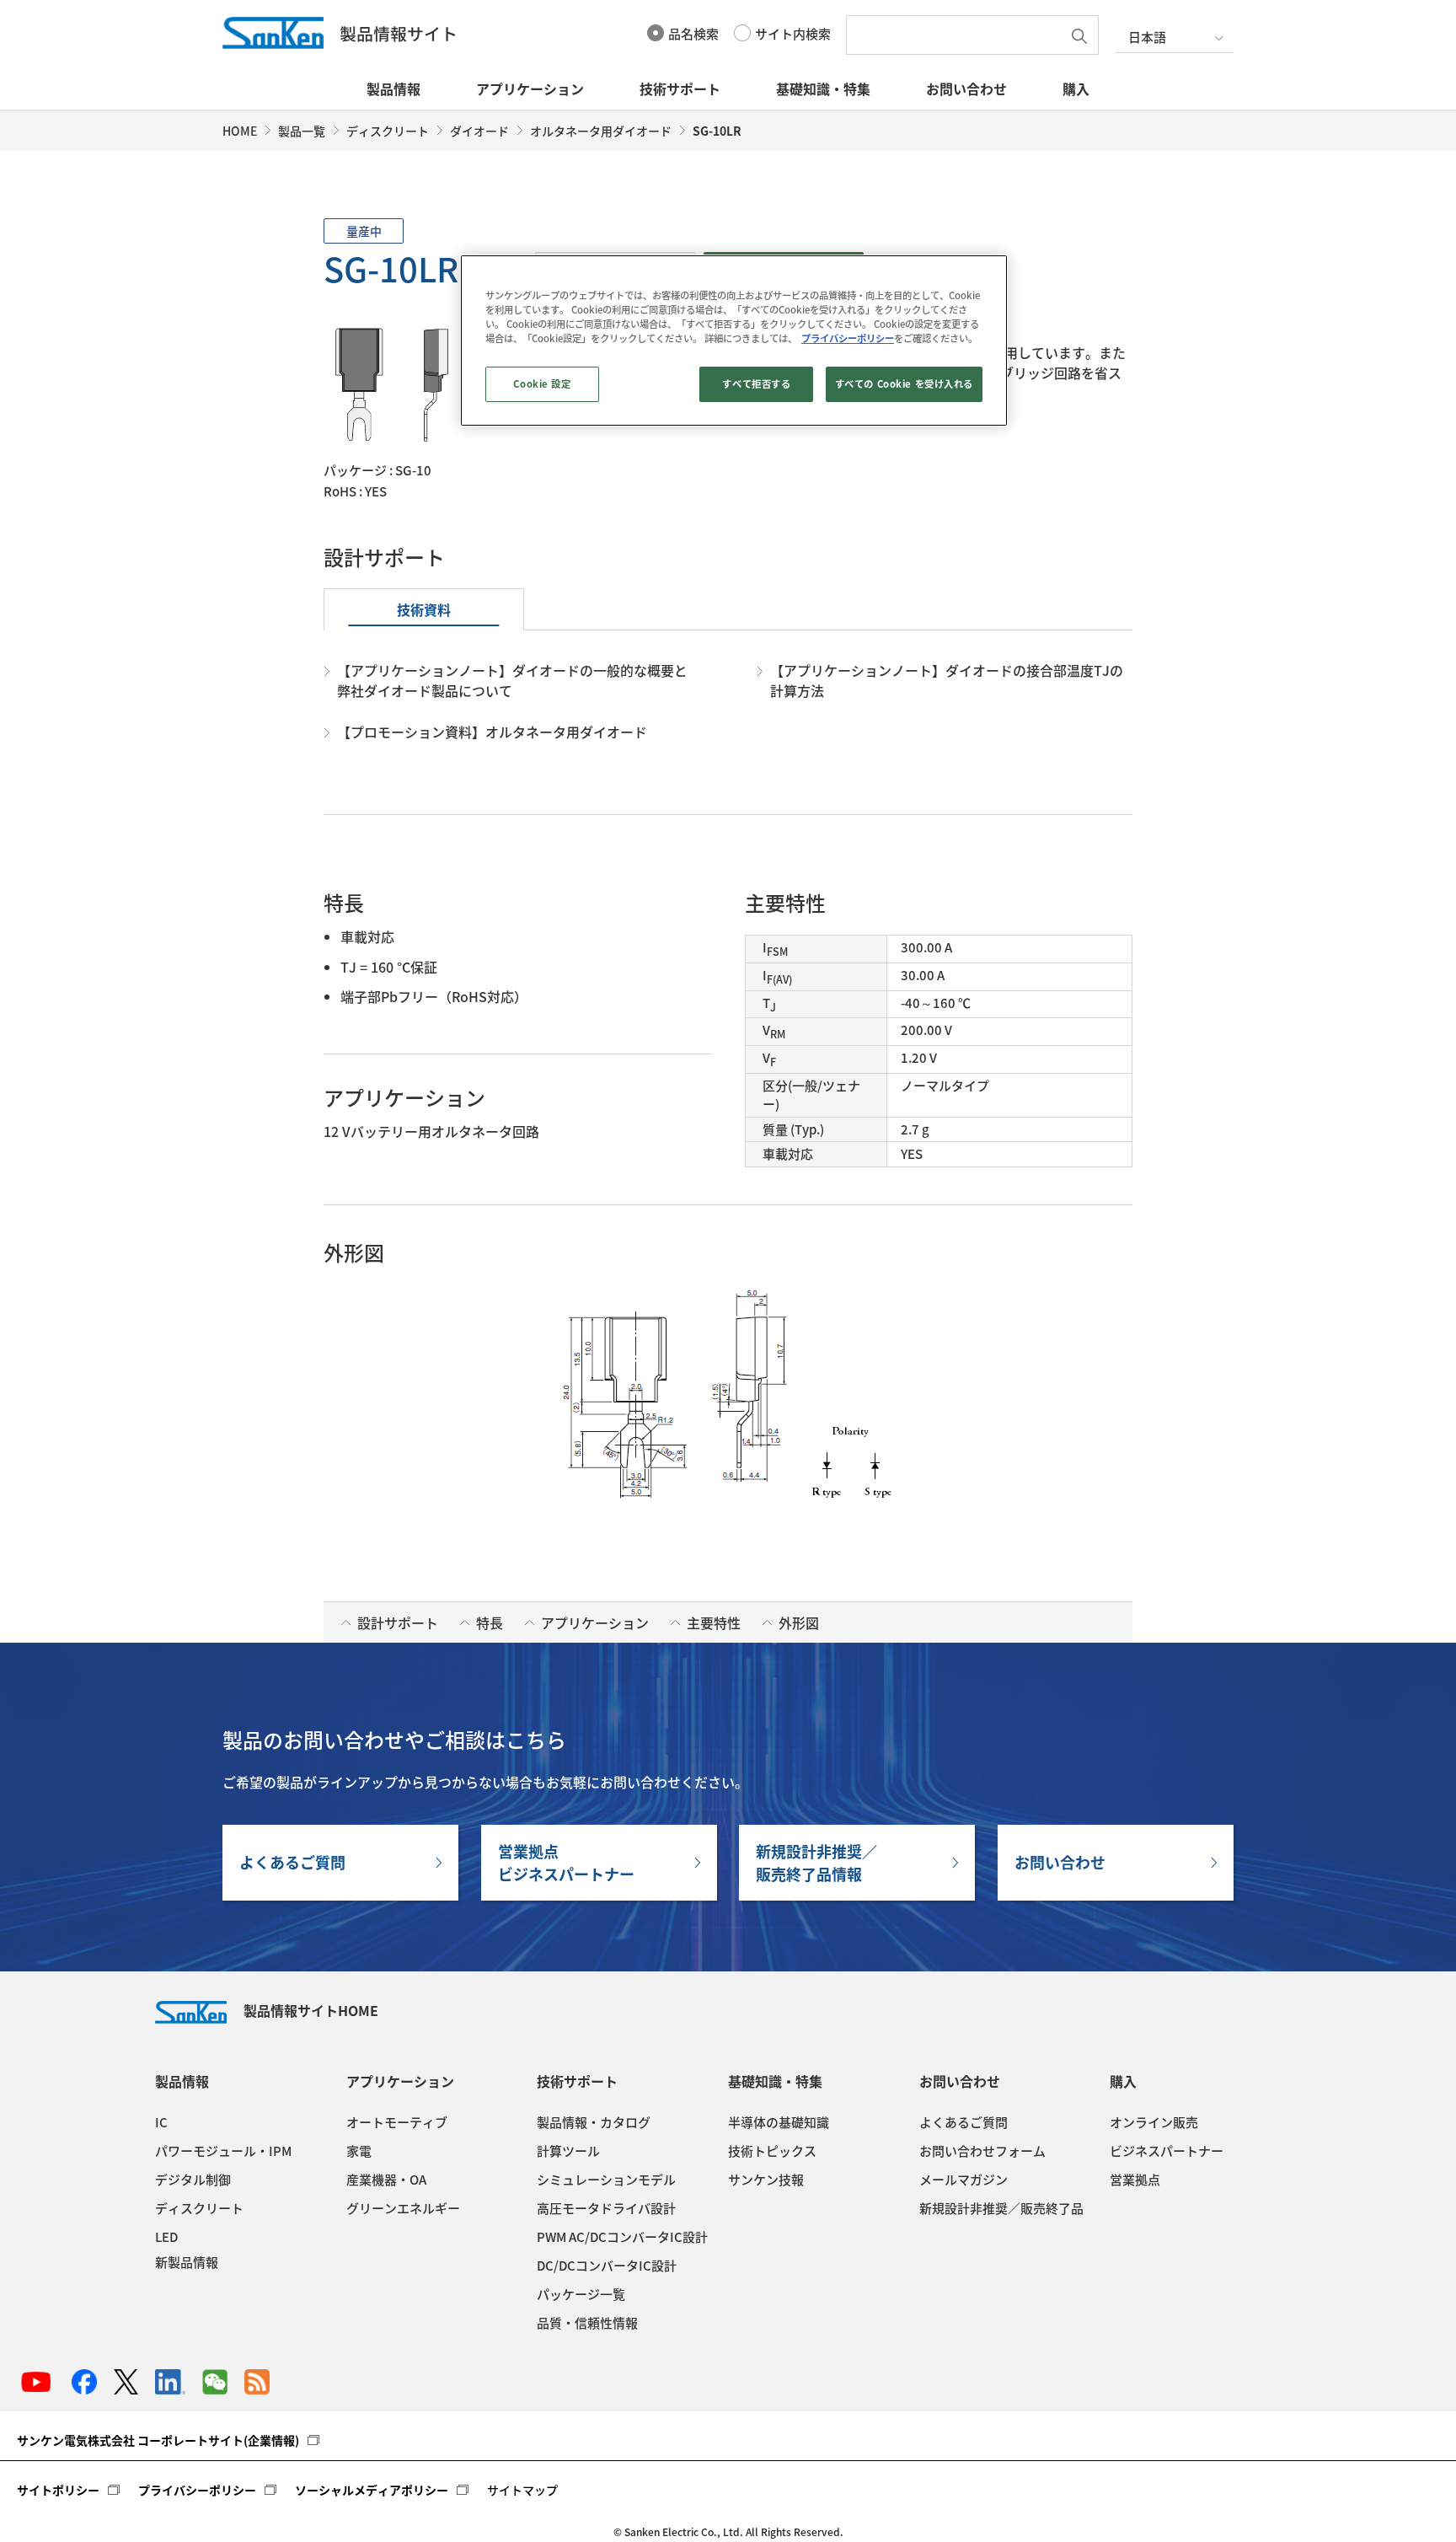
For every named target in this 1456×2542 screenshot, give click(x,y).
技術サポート (680, 88)
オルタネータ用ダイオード (601, 131)
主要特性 (714, 1622)
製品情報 (393, 88)
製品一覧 (302, 131)
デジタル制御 (193, 2180)
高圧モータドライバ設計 (606, 2208)
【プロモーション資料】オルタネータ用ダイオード (492, 732)
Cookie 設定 (542, 384)
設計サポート (398, 1622)
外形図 (799, 1622)
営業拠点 (1135, 2180)
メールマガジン (964, 2180)
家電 (359, 2151)
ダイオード (479, 131)
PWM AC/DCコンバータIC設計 (622, 2237)
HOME (240, 131)
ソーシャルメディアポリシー (372, 2490)
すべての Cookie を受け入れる (904, 384)
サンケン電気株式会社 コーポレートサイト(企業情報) (158, 2440)
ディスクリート (388, 131)
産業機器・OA (386, 2180)
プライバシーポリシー (197, 2490)
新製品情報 (187, 2262)
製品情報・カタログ (594, 2122)
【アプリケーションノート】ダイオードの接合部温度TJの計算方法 (947, 680)
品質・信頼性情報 (587, 2323)
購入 (1076, 88)
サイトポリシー (58, 2490)
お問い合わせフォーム (982, 2151)
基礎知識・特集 (823, 88)
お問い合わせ (966, 88)
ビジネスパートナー (1167, 2151)
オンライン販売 (1154, 2122)
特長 (490, 1622)
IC (161, 2122)
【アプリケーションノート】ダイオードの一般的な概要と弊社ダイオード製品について (512, 680)
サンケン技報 (766, 2180)
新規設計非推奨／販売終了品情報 (816, 1863)
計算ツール (568, 2151)
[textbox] (958, 35)
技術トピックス (772, 2151)
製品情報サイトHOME (311, 2010)
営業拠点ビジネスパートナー (566, 1863)
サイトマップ (522, 2490)
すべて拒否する (756, 384)
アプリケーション (530, 88)
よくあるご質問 (292, 1862)
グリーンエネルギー (403, 2208)
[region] (734, 341)
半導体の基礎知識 (779, 2122)
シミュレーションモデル (606, 2180)
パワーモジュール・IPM (223, 2151)
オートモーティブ (397, 2122)
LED (166, 2237)
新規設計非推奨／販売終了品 (1001, 2208)
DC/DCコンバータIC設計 (607, 2266)
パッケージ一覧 (581, 2294)
